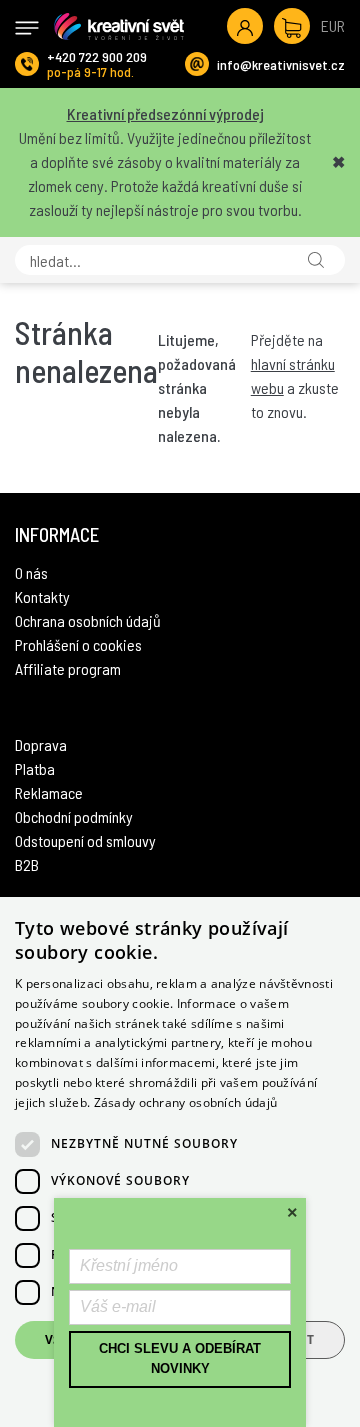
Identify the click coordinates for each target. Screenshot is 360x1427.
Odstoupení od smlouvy (85, 840)
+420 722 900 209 (97, 56)
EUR (333, 25)
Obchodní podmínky (74, 816)
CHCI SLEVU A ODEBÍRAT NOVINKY (180, 1359)
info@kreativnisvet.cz (281, 64)
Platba (35, 768)
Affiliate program (68, 668)
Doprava (41, 744)
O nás (31, 572)
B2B (27, 864)
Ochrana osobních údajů (88, 620)
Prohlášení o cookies (78, 644)
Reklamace (49, 792)
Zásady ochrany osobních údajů (186, 1102)
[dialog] (180, 1162)
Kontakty (42, 596)
